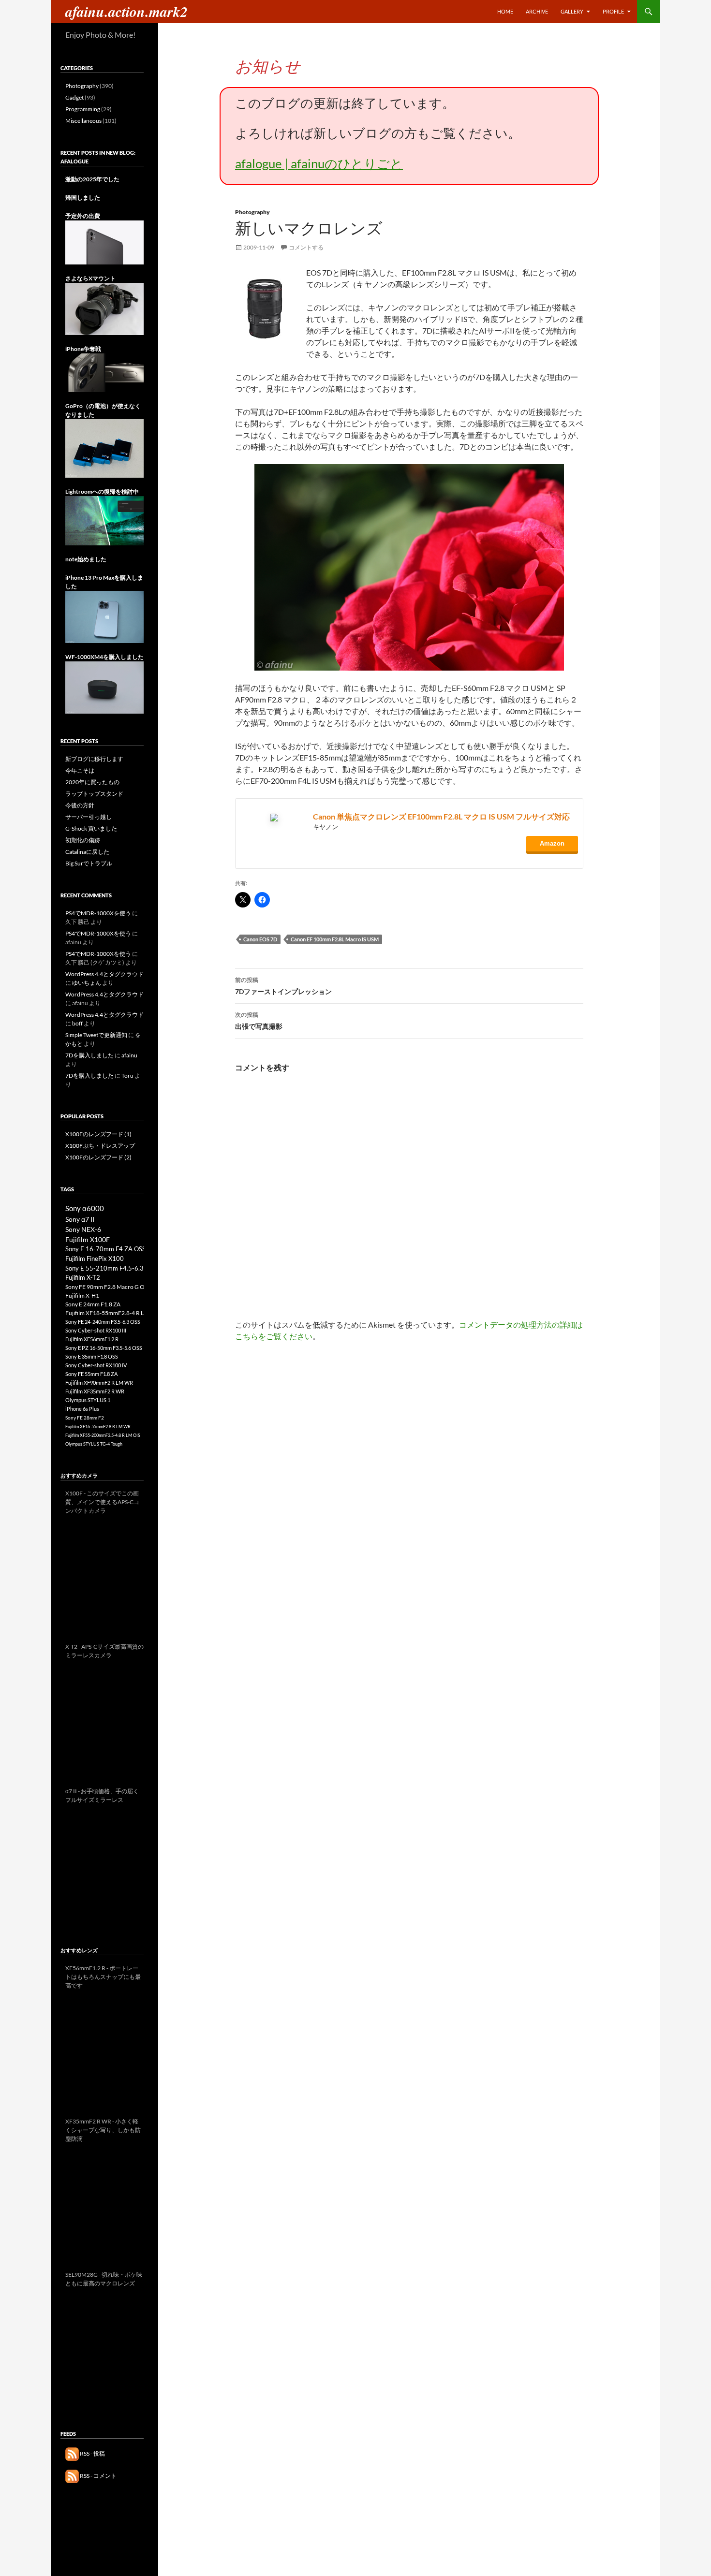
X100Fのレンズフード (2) (98, 1157)
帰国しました (83, 198)
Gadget (74, 97)
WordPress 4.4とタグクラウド (104, 974)
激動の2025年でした (92, 179)
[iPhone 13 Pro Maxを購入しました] (104, 616)
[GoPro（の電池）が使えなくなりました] (104, 448)
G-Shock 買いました (91, 828)
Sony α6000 (85, 1208)
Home (505, 11)
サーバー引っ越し (89, 817)
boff (77, 1023)
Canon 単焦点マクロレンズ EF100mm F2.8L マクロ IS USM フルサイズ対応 (441, 816)
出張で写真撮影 (259, 1021)
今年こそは (80, 770)
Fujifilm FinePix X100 (95, 1259)
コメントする (306, 247)
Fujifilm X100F (88, 1239)
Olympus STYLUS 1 (88, 1400)
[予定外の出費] (104, 242)
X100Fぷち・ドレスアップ (100, 1146)
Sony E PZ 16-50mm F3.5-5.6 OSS (104, 1348)
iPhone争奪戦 (83, 349)
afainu (129, 1055)
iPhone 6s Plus (82, 1409)
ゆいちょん (87, 983)
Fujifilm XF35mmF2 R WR (95, 1391)
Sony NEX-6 (83, 1229)
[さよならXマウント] (104, 308)
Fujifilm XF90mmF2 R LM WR (99, 1383)
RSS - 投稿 (92, 2453)
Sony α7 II (80, 1219)
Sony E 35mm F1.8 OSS (92, 1356)
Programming (83, 109)
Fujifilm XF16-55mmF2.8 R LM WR (98, 1427)
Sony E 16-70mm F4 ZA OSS (105, 1249)
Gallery (572, 11)
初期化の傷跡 (83, 840)
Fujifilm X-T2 (83, 1278)
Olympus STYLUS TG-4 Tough (94, 1444)
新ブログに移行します (94, 759)
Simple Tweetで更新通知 (96, 1035)
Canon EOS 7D (260, 939)
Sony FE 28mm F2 (85, 1418)
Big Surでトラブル (89, 863)
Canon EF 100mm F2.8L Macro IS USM (335, 939)
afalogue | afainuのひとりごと (319, 163)
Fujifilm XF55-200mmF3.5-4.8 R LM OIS (103, 1435)
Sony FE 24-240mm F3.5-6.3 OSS (103, 1322)
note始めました (86, 559)
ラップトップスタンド (94, 794)
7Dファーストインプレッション (283, 986)
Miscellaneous (83, 121)
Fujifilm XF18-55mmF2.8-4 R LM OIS (112, 1313)
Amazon (552, 843)
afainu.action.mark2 (126, 12)
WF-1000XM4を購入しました (104, 657)
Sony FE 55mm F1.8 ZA (91, 1374)
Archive (537, 11)
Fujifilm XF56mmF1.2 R (92, 1339)
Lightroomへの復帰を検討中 (102, 491)
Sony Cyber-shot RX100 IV (96, 1365)
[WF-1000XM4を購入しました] (104, 687)
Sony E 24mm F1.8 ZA (93, 1304)
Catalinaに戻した (87, 852)
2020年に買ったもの (92, 782)
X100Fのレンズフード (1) (98, 1134)
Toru (127, 1076)
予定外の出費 (83, 216)
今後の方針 (80, 805)
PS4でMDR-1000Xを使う (98, 913)
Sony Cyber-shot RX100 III (96, 1330)
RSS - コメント (98, 2476)
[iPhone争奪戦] (104, 372)
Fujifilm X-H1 (82, 1295)
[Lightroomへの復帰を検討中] (104, 520)
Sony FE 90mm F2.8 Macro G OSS (108, 1287)
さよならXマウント (90, 278)
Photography (252, 212)
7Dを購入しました (89, 1055)
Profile (613, 11)
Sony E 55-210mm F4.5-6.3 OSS (111, 1268)
